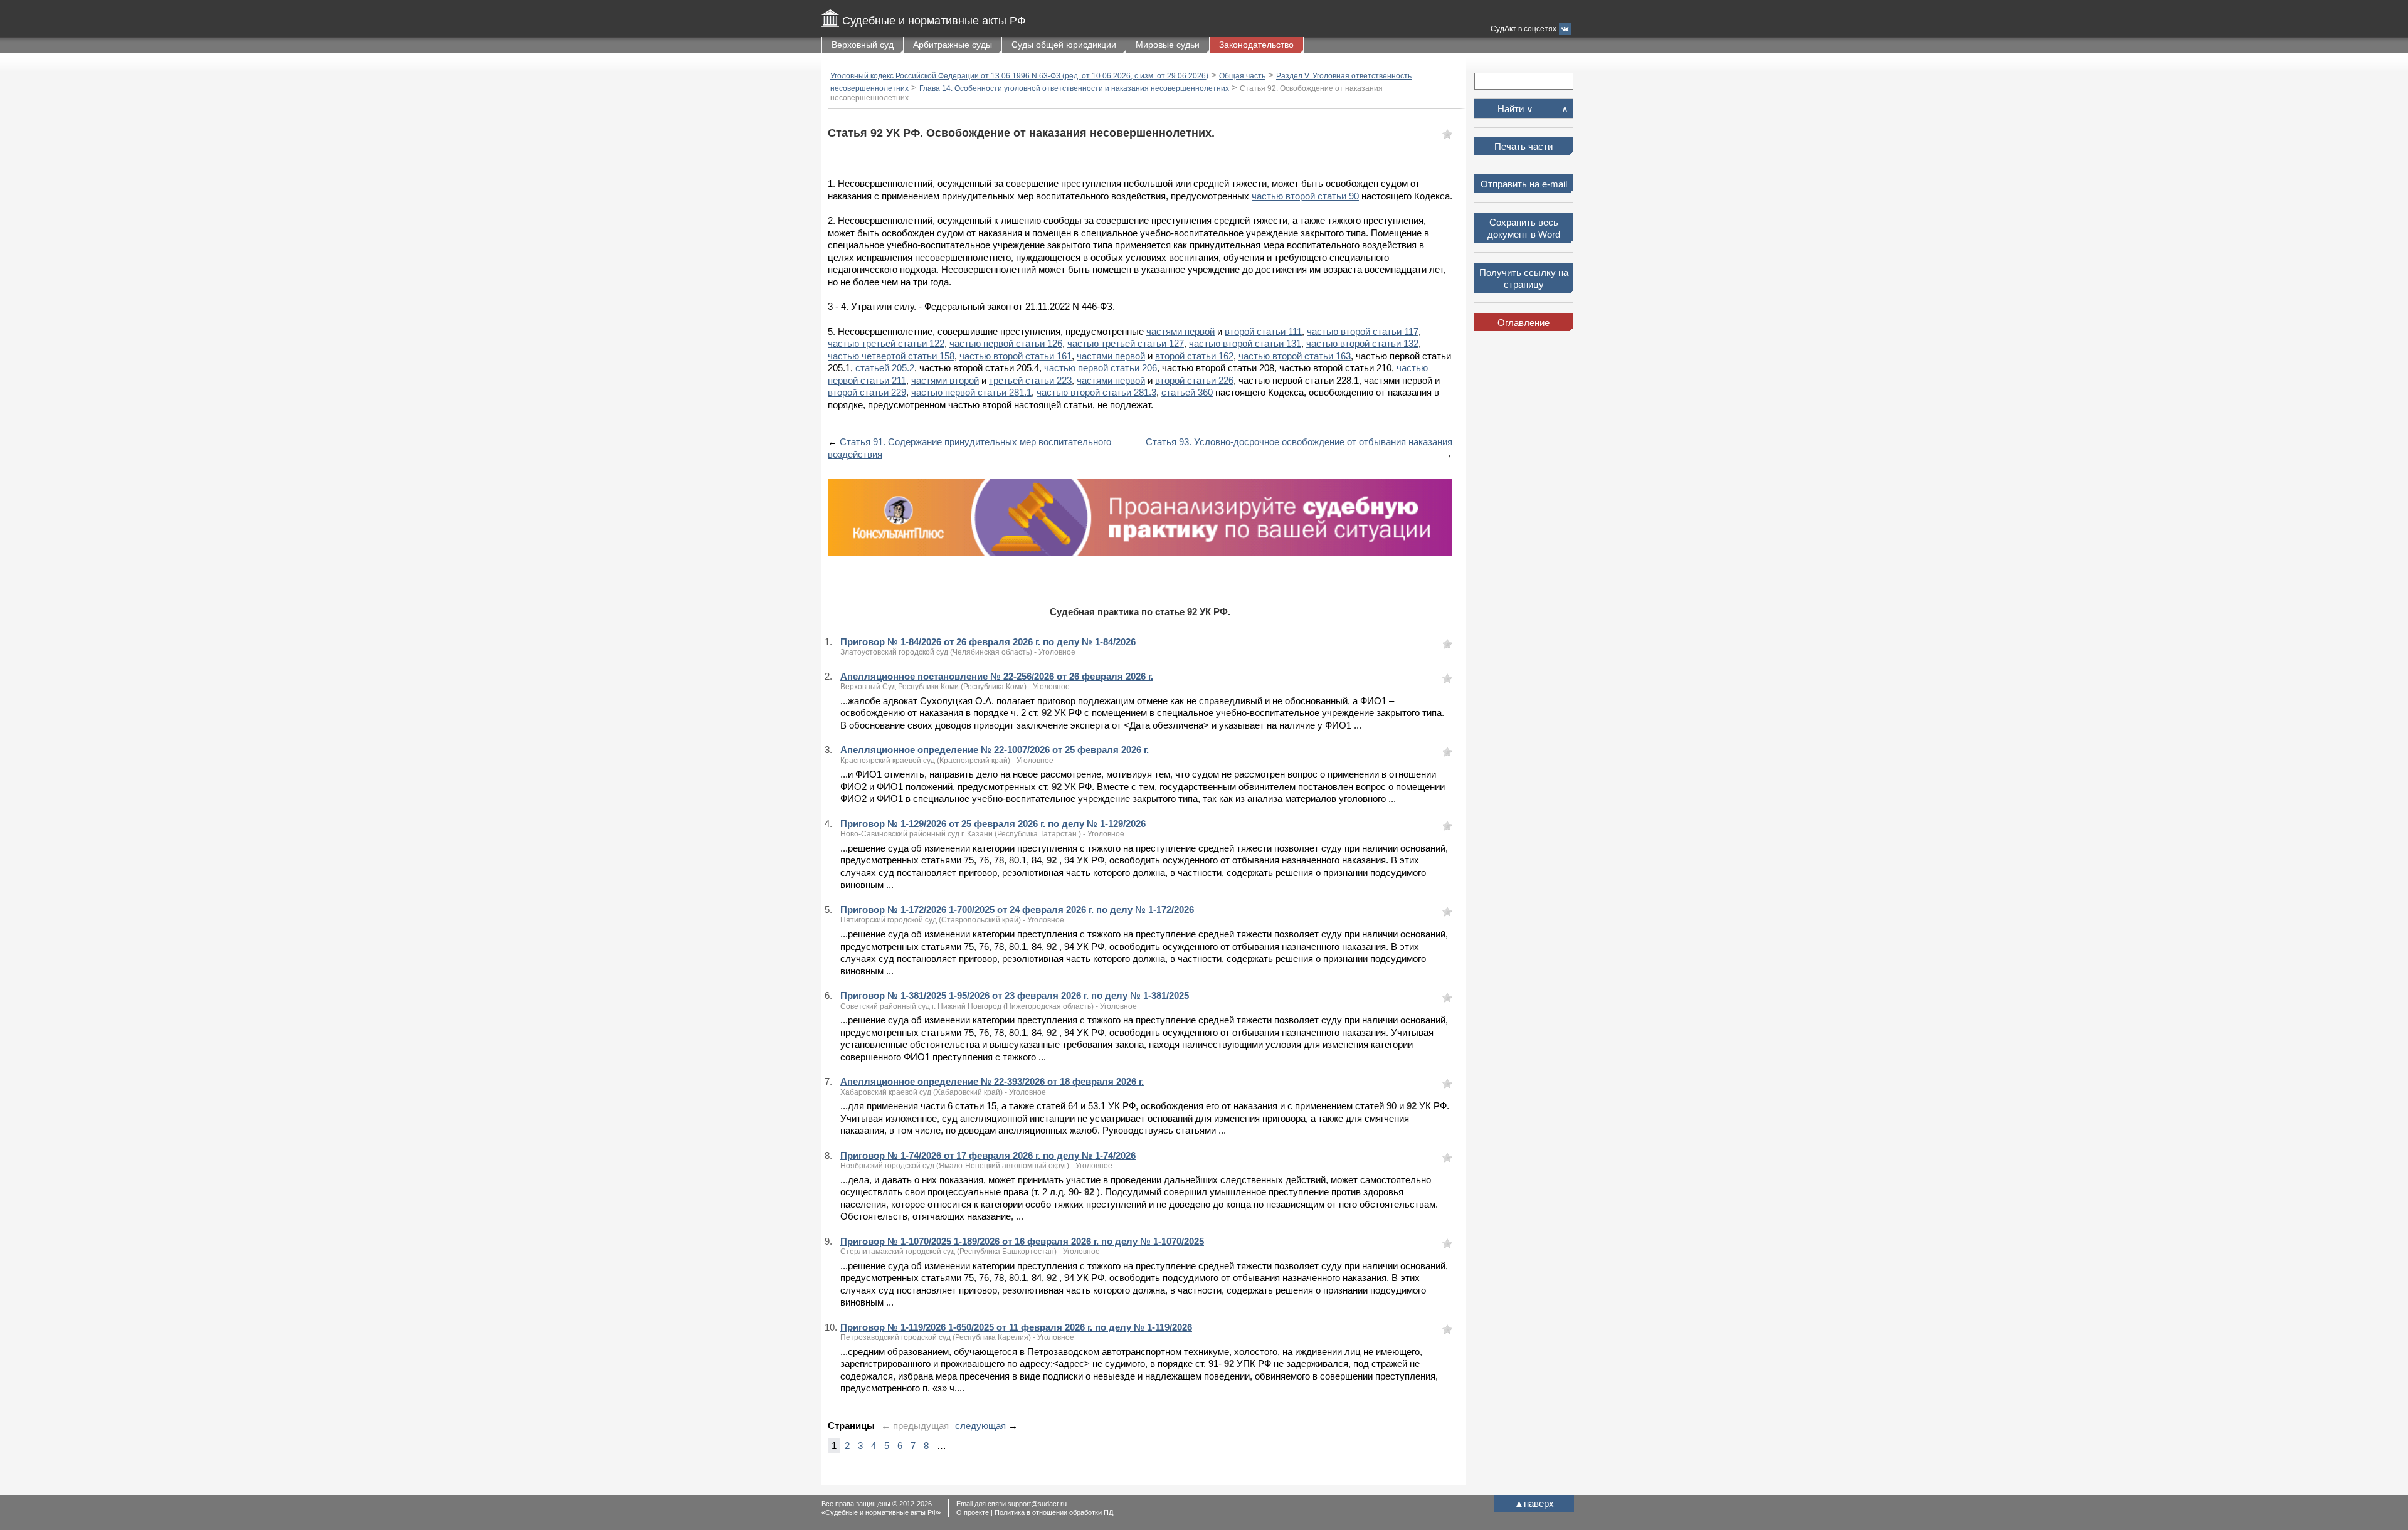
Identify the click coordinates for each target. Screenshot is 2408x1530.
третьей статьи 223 (1030, 380)
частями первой (1180, 331)
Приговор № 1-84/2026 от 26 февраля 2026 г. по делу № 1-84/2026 (988, 642)
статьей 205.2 (885, 368)
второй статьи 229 (867, 392)
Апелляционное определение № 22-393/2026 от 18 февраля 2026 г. (992, 1081)
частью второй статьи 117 (1363, 331)
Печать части (1523, 146)
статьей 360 (1187, 392)
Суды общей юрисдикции (1064, 45)
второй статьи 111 (1263, 331)
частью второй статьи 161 (1016, 356)
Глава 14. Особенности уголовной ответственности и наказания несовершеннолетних (1074, 88)
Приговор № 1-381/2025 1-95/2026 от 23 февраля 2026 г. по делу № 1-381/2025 (1015, 995)
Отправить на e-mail (1524, 184)
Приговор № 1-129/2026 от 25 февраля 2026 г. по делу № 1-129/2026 (993, 824)
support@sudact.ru (1037, 1504)
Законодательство (1256, 45)
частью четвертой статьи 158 (891, 356)
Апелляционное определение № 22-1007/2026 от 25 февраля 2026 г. (995, 750)
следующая (980, 1426)
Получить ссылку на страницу (1524, 279)
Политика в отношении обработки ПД (1054, 1512)
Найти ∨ (1515, 109)
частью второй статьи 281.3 (1096, 392)
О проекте (973, 1512)
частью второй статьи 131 (1245, 343)
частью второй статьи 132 (1362, 343)
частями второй (945, 380)
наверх (1534, 1503)
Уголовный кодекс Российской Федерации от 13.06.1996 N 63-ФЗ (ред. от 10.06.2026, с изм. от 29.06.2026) (1019, 76)
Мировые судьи (1168, 45)
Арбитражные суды (953, 45)
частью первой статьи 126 (1006, 343)
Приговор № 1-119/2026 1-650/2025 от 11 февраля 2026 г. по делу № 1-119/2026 (1016, 1327)
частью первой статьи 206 (1101, 368)
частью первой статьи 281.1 (971, 392)
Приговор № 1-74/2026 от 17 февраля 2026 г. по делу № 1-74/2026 (988, 1155)
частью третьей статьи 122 (886, 343)
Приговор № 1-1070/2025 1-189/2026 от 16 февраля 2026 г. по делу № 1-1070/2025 (1022, 1241)
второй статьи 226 (1194, 380)
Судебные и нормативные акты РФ (934, 21)
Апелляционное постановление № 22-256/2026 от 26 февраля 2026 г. (997, 676)
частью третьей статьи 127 (1126, 343)
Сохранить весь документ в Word (1524, 229)
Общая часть (1242, 76)
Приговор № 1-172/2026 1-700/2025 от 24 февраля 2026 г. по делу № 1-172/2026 (1017, 910)
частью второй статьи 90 (1305, 196)
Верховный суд (863, 45)
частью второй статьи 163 (1295, 356)
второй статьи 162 (1194, 356)
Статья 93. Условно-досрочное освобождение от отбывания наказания (1299, 442)
